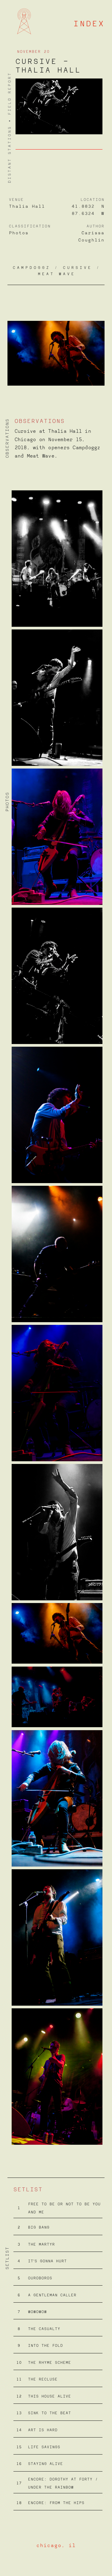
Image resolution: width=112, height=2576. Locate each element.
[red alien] (24, 10)
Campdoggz (32, 268)
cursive (78, 268)
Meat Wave (57, 274)
